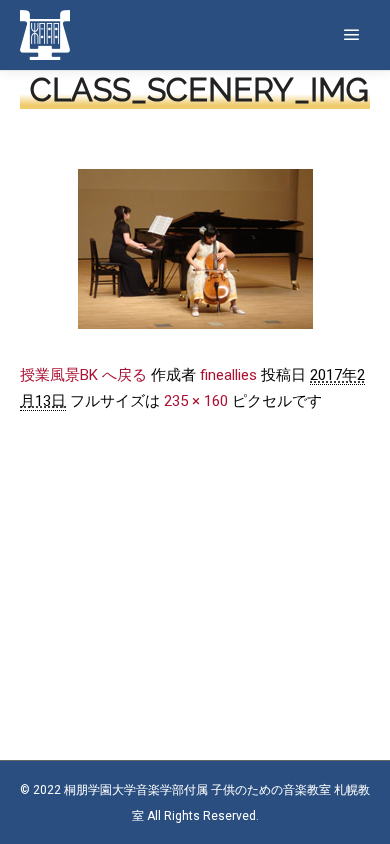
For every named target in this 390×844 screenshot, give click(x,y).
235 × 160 (196, 401)
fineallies (228, 375)
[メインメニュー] (352, 35)
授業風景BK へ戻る (83, 375)
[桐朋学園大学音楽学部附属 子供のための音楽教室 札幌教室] (45, 35)
